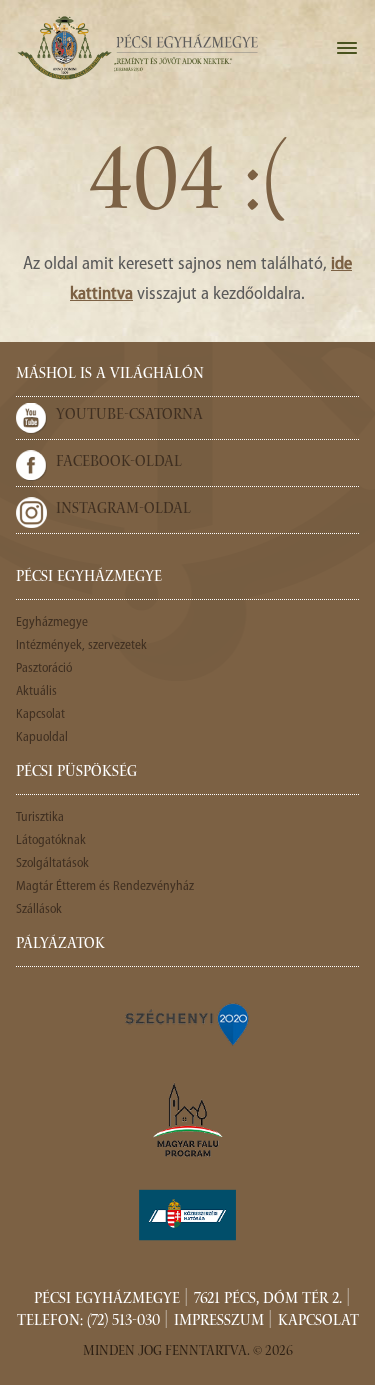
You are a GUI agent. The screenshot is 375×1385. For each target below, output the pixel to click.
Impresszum (219, 1322)
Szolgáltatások (52, 863)
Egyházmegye (52, 622)
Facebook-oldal (119, 463)
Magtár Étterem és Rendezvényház (105, 886)
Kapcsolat (40, 714)
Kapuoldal (42, 737)
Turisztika (40, 817)
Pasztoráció (44, 668)
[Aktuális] (137, 48)
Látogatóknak (51, 840)
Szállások (39, 909)
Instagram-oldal (123, 510)
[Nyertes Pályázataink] (188, 1023)
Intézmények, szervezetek (81, 645)
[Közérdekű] (188, 1215)
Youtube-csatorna (129, 416)
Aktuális (36, 691)
